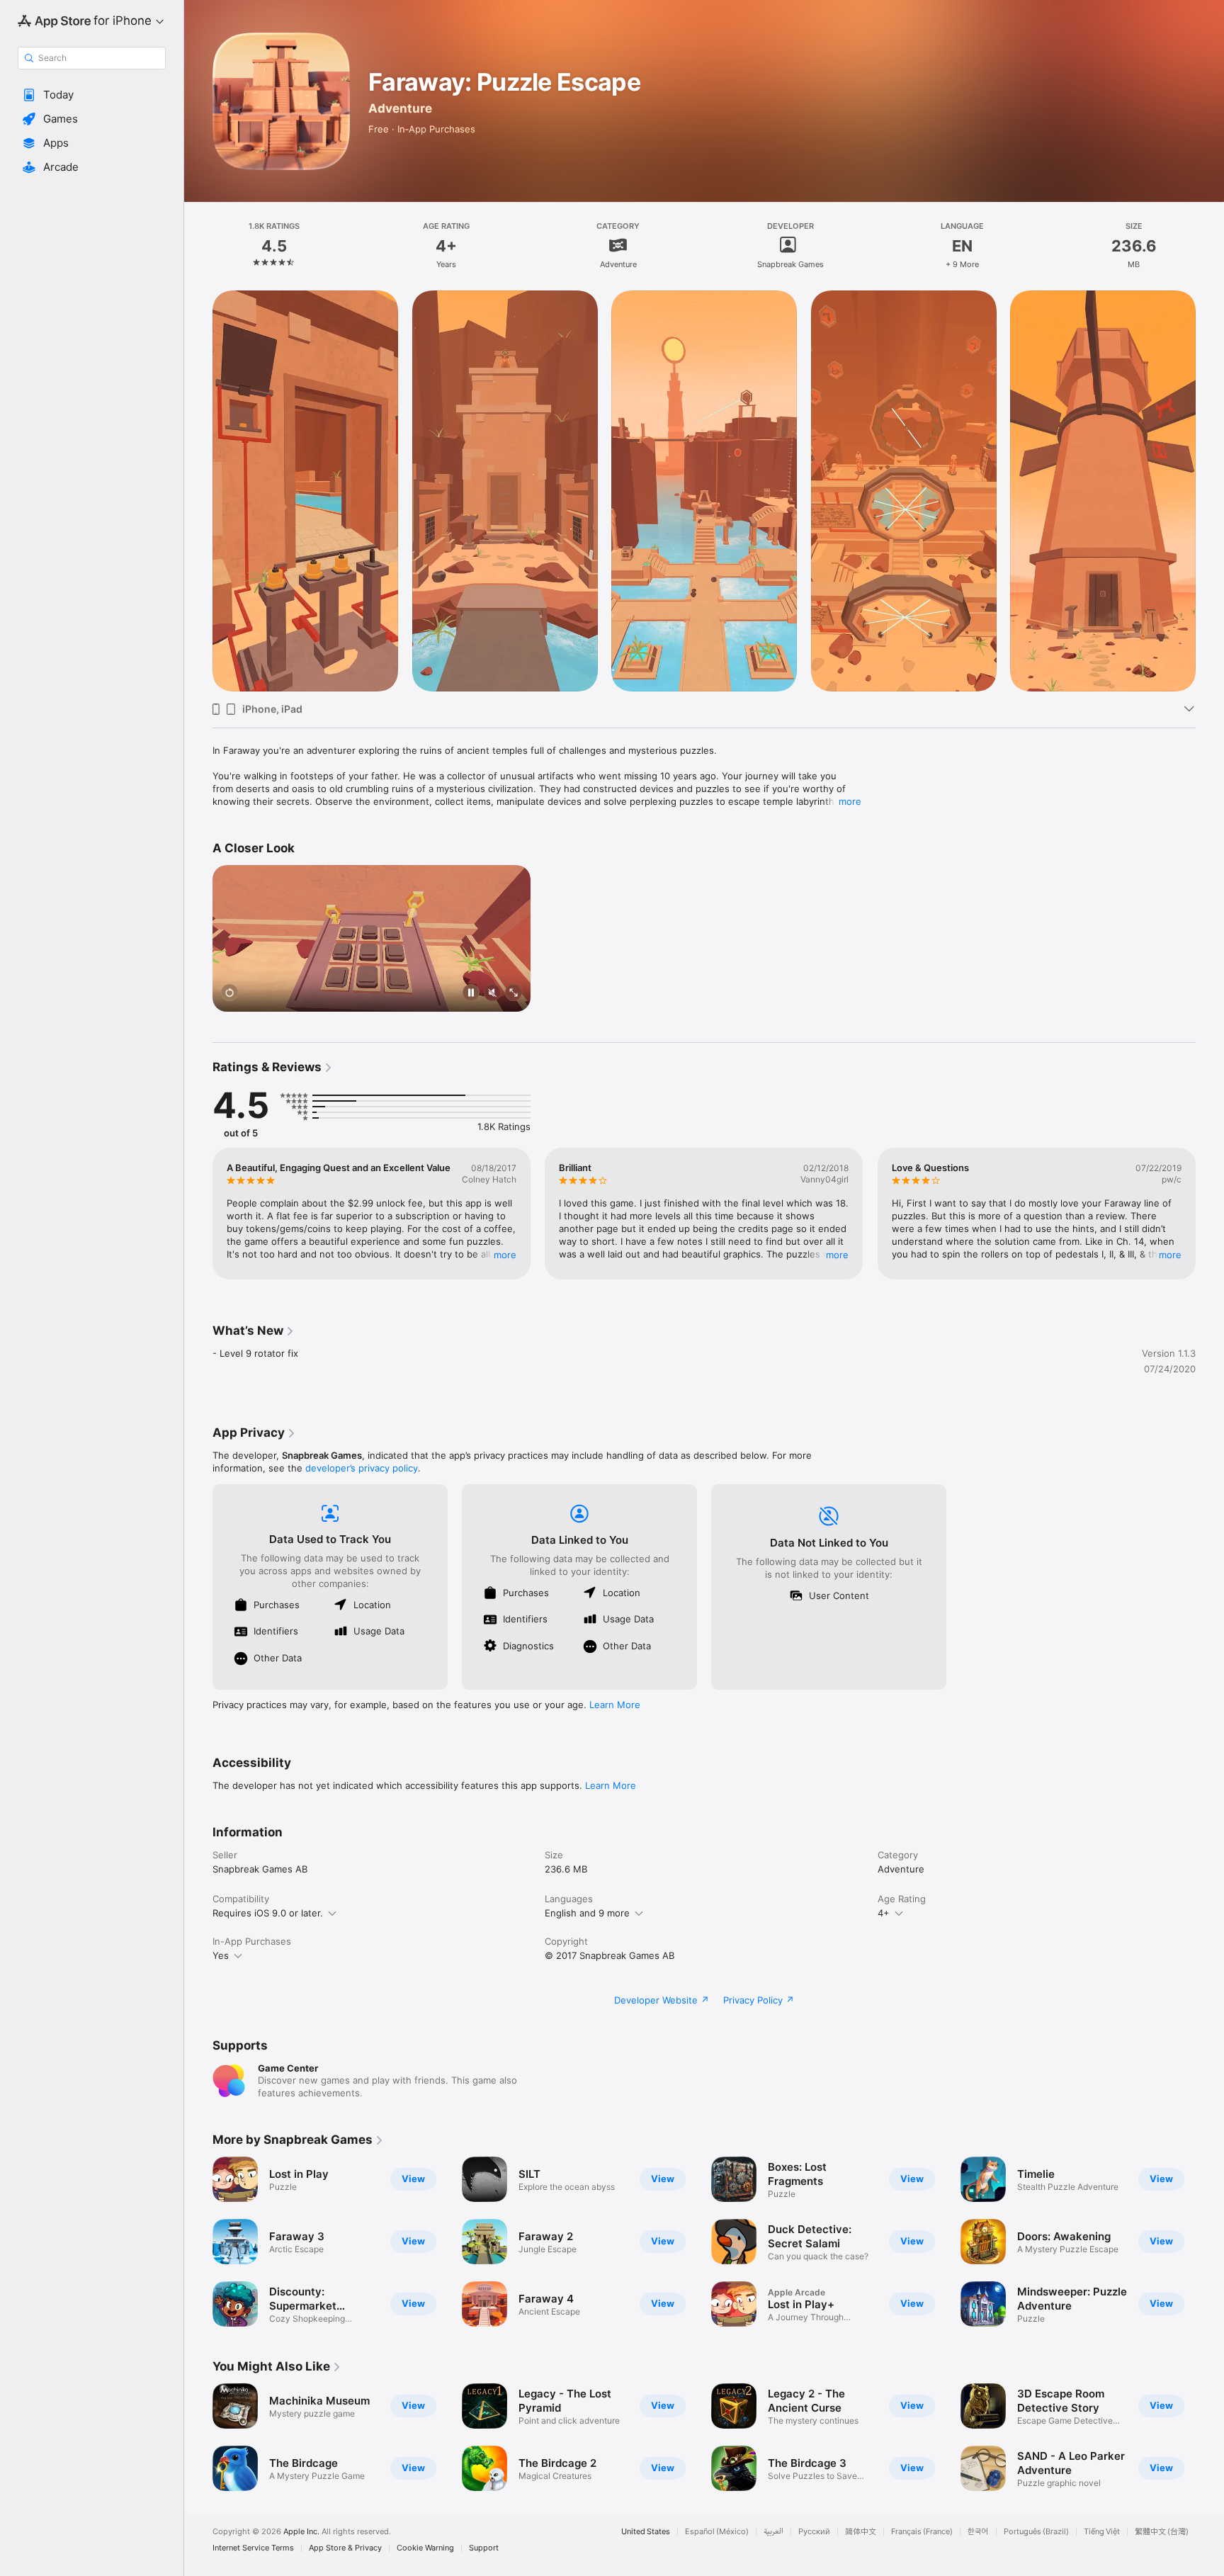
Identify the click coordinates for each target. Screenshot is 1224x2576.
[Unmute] (492, 994)
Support (484, 2548)
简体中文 (861, 2532)
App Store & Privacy (345, 2548)
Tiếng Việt (1102, 2532)
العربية (773, 2532)
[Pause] (471, 994)
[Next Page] (1210, 1214)
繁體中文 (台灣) (1162, 2532)
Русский (814, 2532)
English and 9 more (587, 1913)
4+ (884, 1913)
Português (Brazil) (1036, 2532)
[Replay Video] (229, 994)
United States (646, 2532)
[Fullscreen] (514, 994)
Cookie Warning (425, 2548)
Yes (221, 1955)
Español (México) (717, 2532)
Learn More (615, 1705)
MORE (505, 1255)
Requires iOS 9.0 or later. (268, 1913)
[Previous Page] (198, 1214)
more (850, 801)
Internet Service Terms (253, 2548)
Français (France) (922, 2532)
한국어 (978, 2532)
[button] (92, 95)
